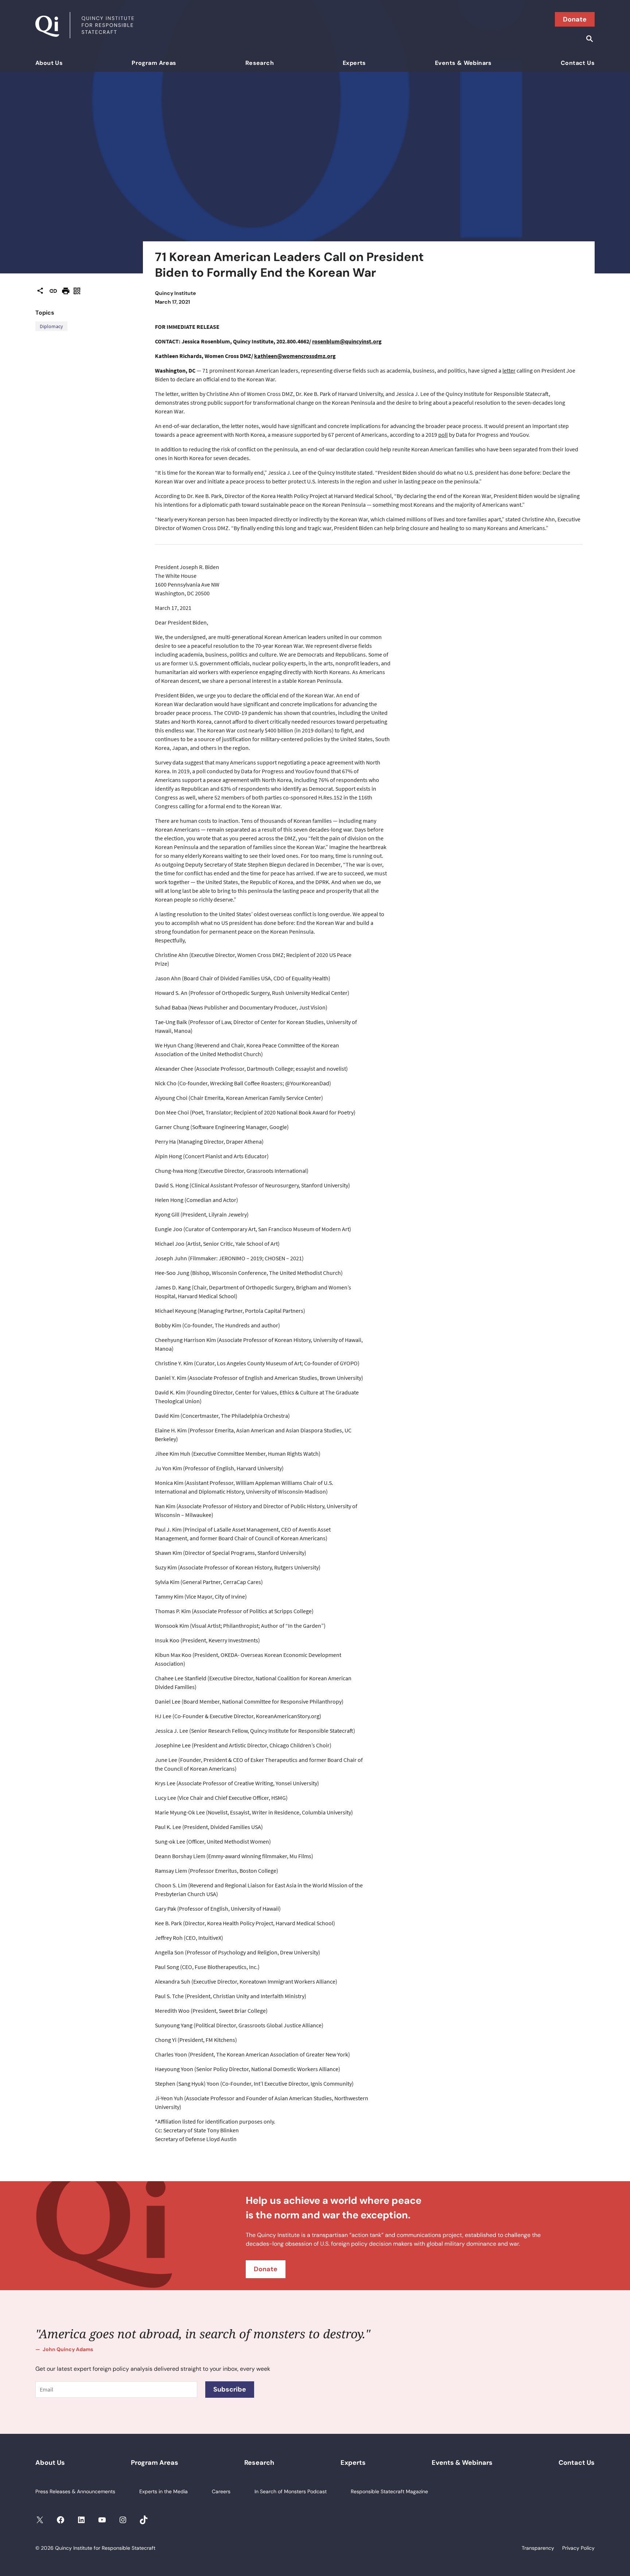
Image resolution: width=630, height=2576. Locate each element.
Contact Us (578, 63)
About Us (49, 63)
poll (443, 435)
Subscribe (230, 2389)
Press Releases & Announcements (75, 2491)
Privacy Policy (578, 2548)
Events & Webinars (463, 63)
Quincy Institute (175, 293)
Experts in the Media (164, 2491)
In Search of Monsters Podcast (291, 2491)
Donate (575, 19)
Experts (354, 63)
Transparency (538, 2548)
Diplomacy (51, 326)
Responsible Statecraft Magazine (389, 2491)
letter (509, 370)
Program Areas (154, 63)
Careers (221, 2491)
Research (260, 63)
